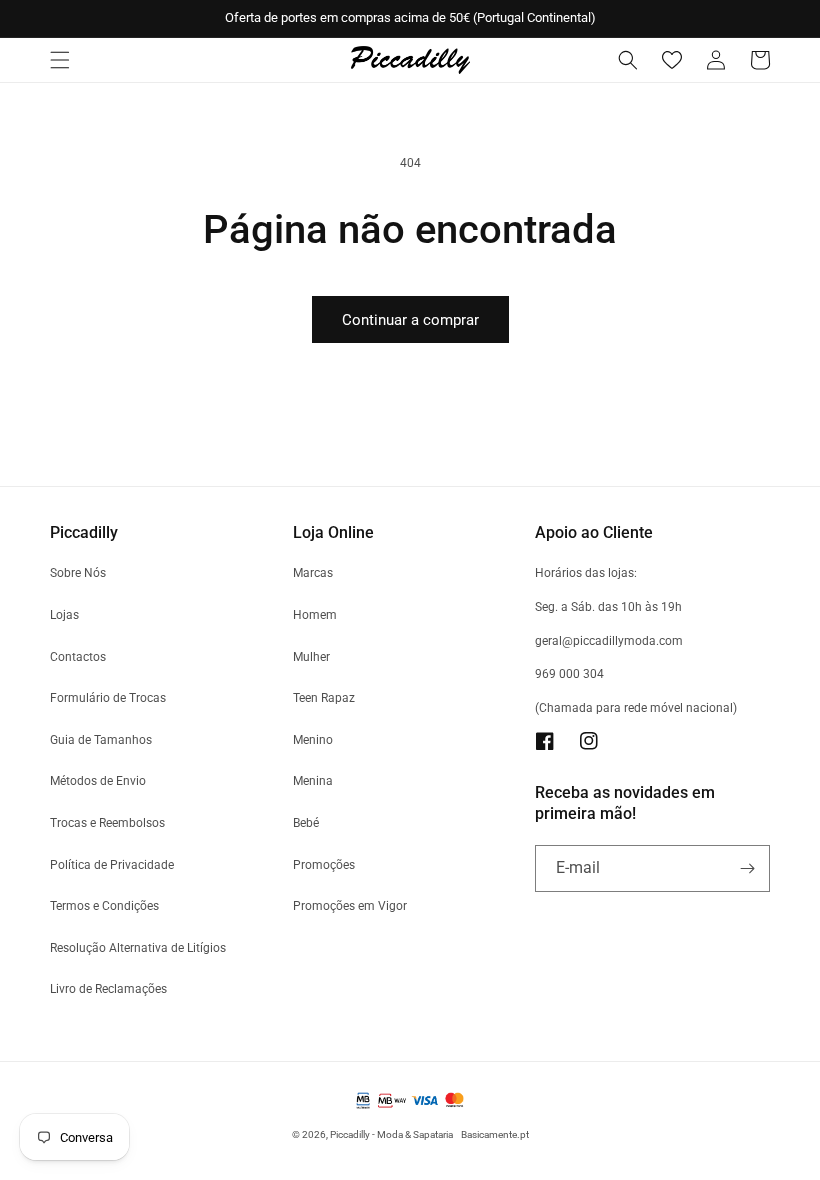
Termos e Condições (104, 906)
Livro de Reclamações (108, 989)
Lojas (64, 615)
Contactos (78, 657)
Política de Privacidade (112, 865)
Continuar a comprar (410, 320)
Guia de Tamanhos (101, 740)
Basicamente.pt (495, 1134)
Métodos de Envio (98, 781)
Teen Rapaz (324, 698)
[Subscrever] (747, 868)
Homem (315, 615)
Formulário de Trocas (108, 698)
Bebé (306, 823)
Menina (313, 781)
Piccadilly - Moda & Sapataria (391, 1134)
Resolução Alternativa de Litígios (138, 948)
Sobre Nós (78, 573)
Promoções (324, 865)
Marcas (313, 573)
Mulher (311, 657)
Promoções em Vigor (350, 906)
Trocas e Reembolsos (107, 823)
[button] (60, 60)
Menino (313, 740)
